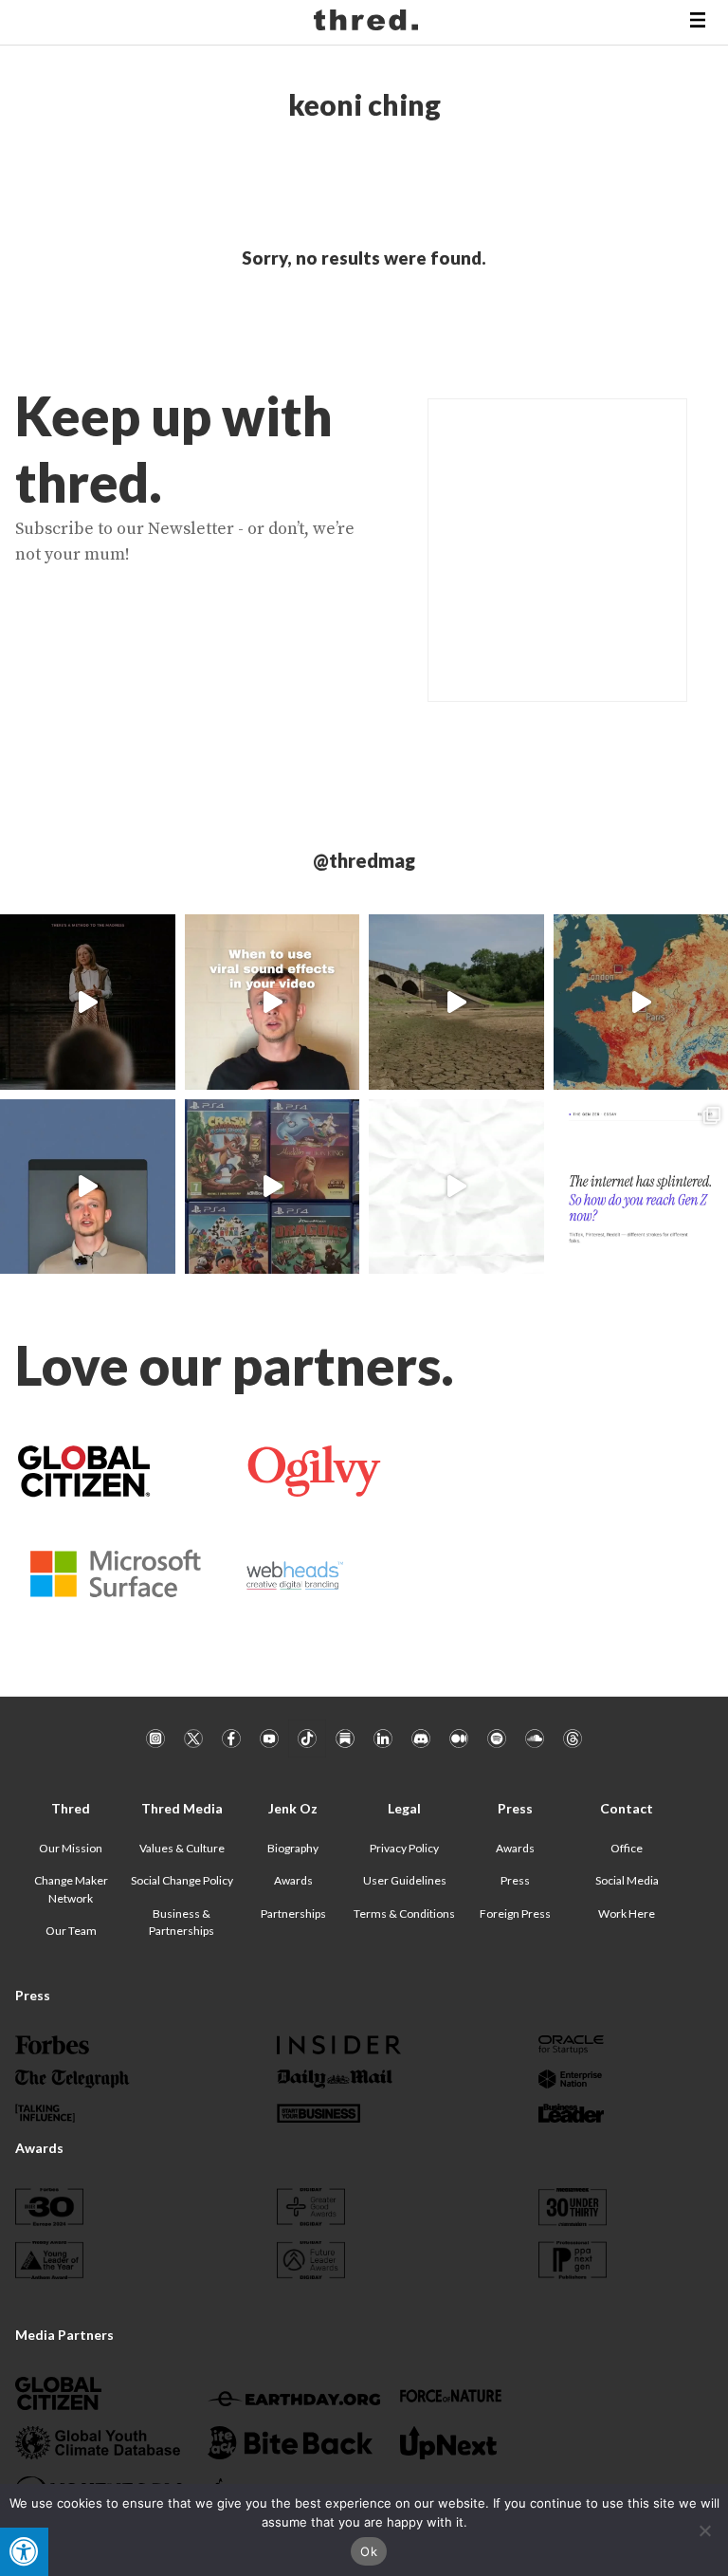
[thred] (368, 23)
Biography (293, 1848)
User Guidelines (405, 1880)
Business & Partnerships (182, 1922)
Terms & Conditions (404, 1914)
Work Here (627, 1914)
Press (515, 1880)
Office (627, 1848)
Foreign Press (515, 1914)
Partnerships (293, 1914)
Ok (369, 2551)
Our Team (71, 1931)
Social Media (627, 1880)
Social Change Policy (182, 1880)
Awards (293, 1880)
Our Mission (71, 1848)
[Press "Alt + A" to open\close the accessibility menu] (24, 2552)
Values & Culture (182, 1848)
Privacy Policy (404, 1848)
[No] (704, 2530)
